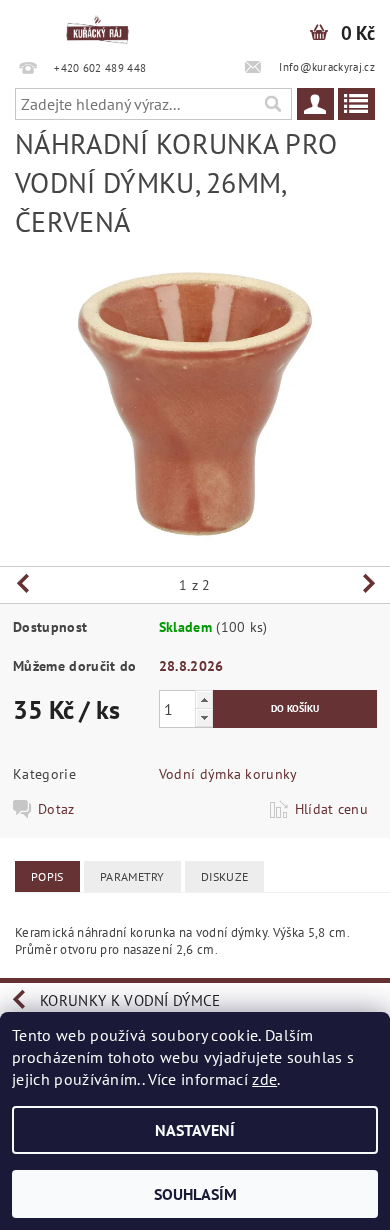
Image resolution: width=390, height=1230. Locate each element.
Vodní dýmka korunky (228, 774)
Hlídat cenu (332, 809)
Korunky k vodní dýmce (130, 1000)
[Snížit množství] (204, 717)
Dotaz (56, 809)
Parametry (132, 876)
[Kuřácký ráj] (97, 26)
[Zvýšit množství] (204, 699)
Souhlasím (195, 1194)
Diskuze (224, 876)
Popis (47, 876)
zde (264, 1079)
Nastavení (195, 1130)
